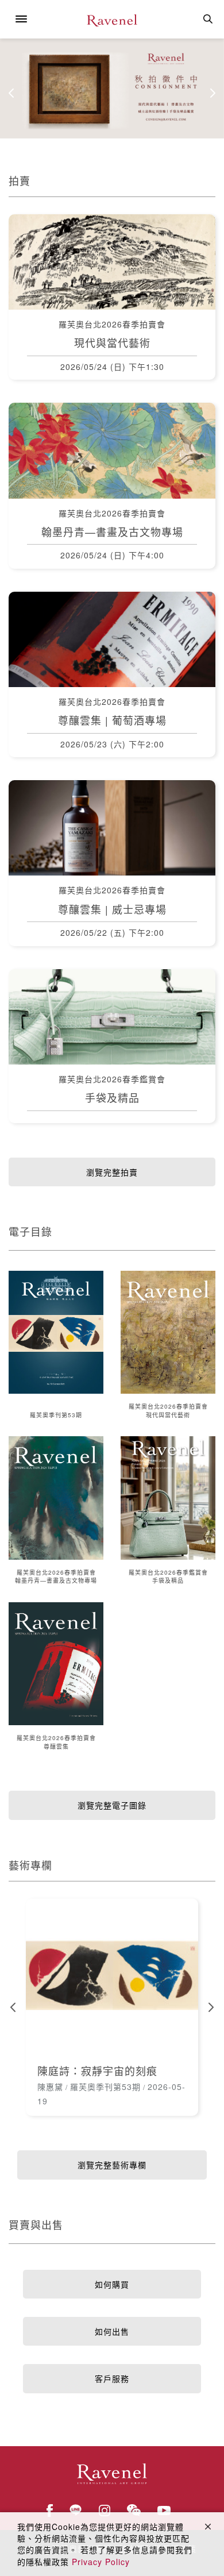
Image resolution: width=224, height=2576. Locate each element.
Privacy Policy (101, 2562)
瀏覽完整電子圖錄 (112, 1805)
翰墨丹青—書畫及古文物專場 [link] (112, 531)
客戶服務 (112, 2378)
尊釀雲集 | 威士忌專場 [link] (112, 909)
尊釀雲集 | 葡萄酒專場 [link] (112, 720)
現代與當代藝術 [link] (112, 342)
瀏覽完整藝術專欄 (112, 2165)
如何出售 (112, 2331)
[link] (112, 1975)
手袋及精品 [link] (112, 1097)
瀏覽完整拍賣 (112, 1172)
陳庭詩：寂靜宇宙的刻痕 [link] (97, 2070)
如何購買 (112, 2284)
